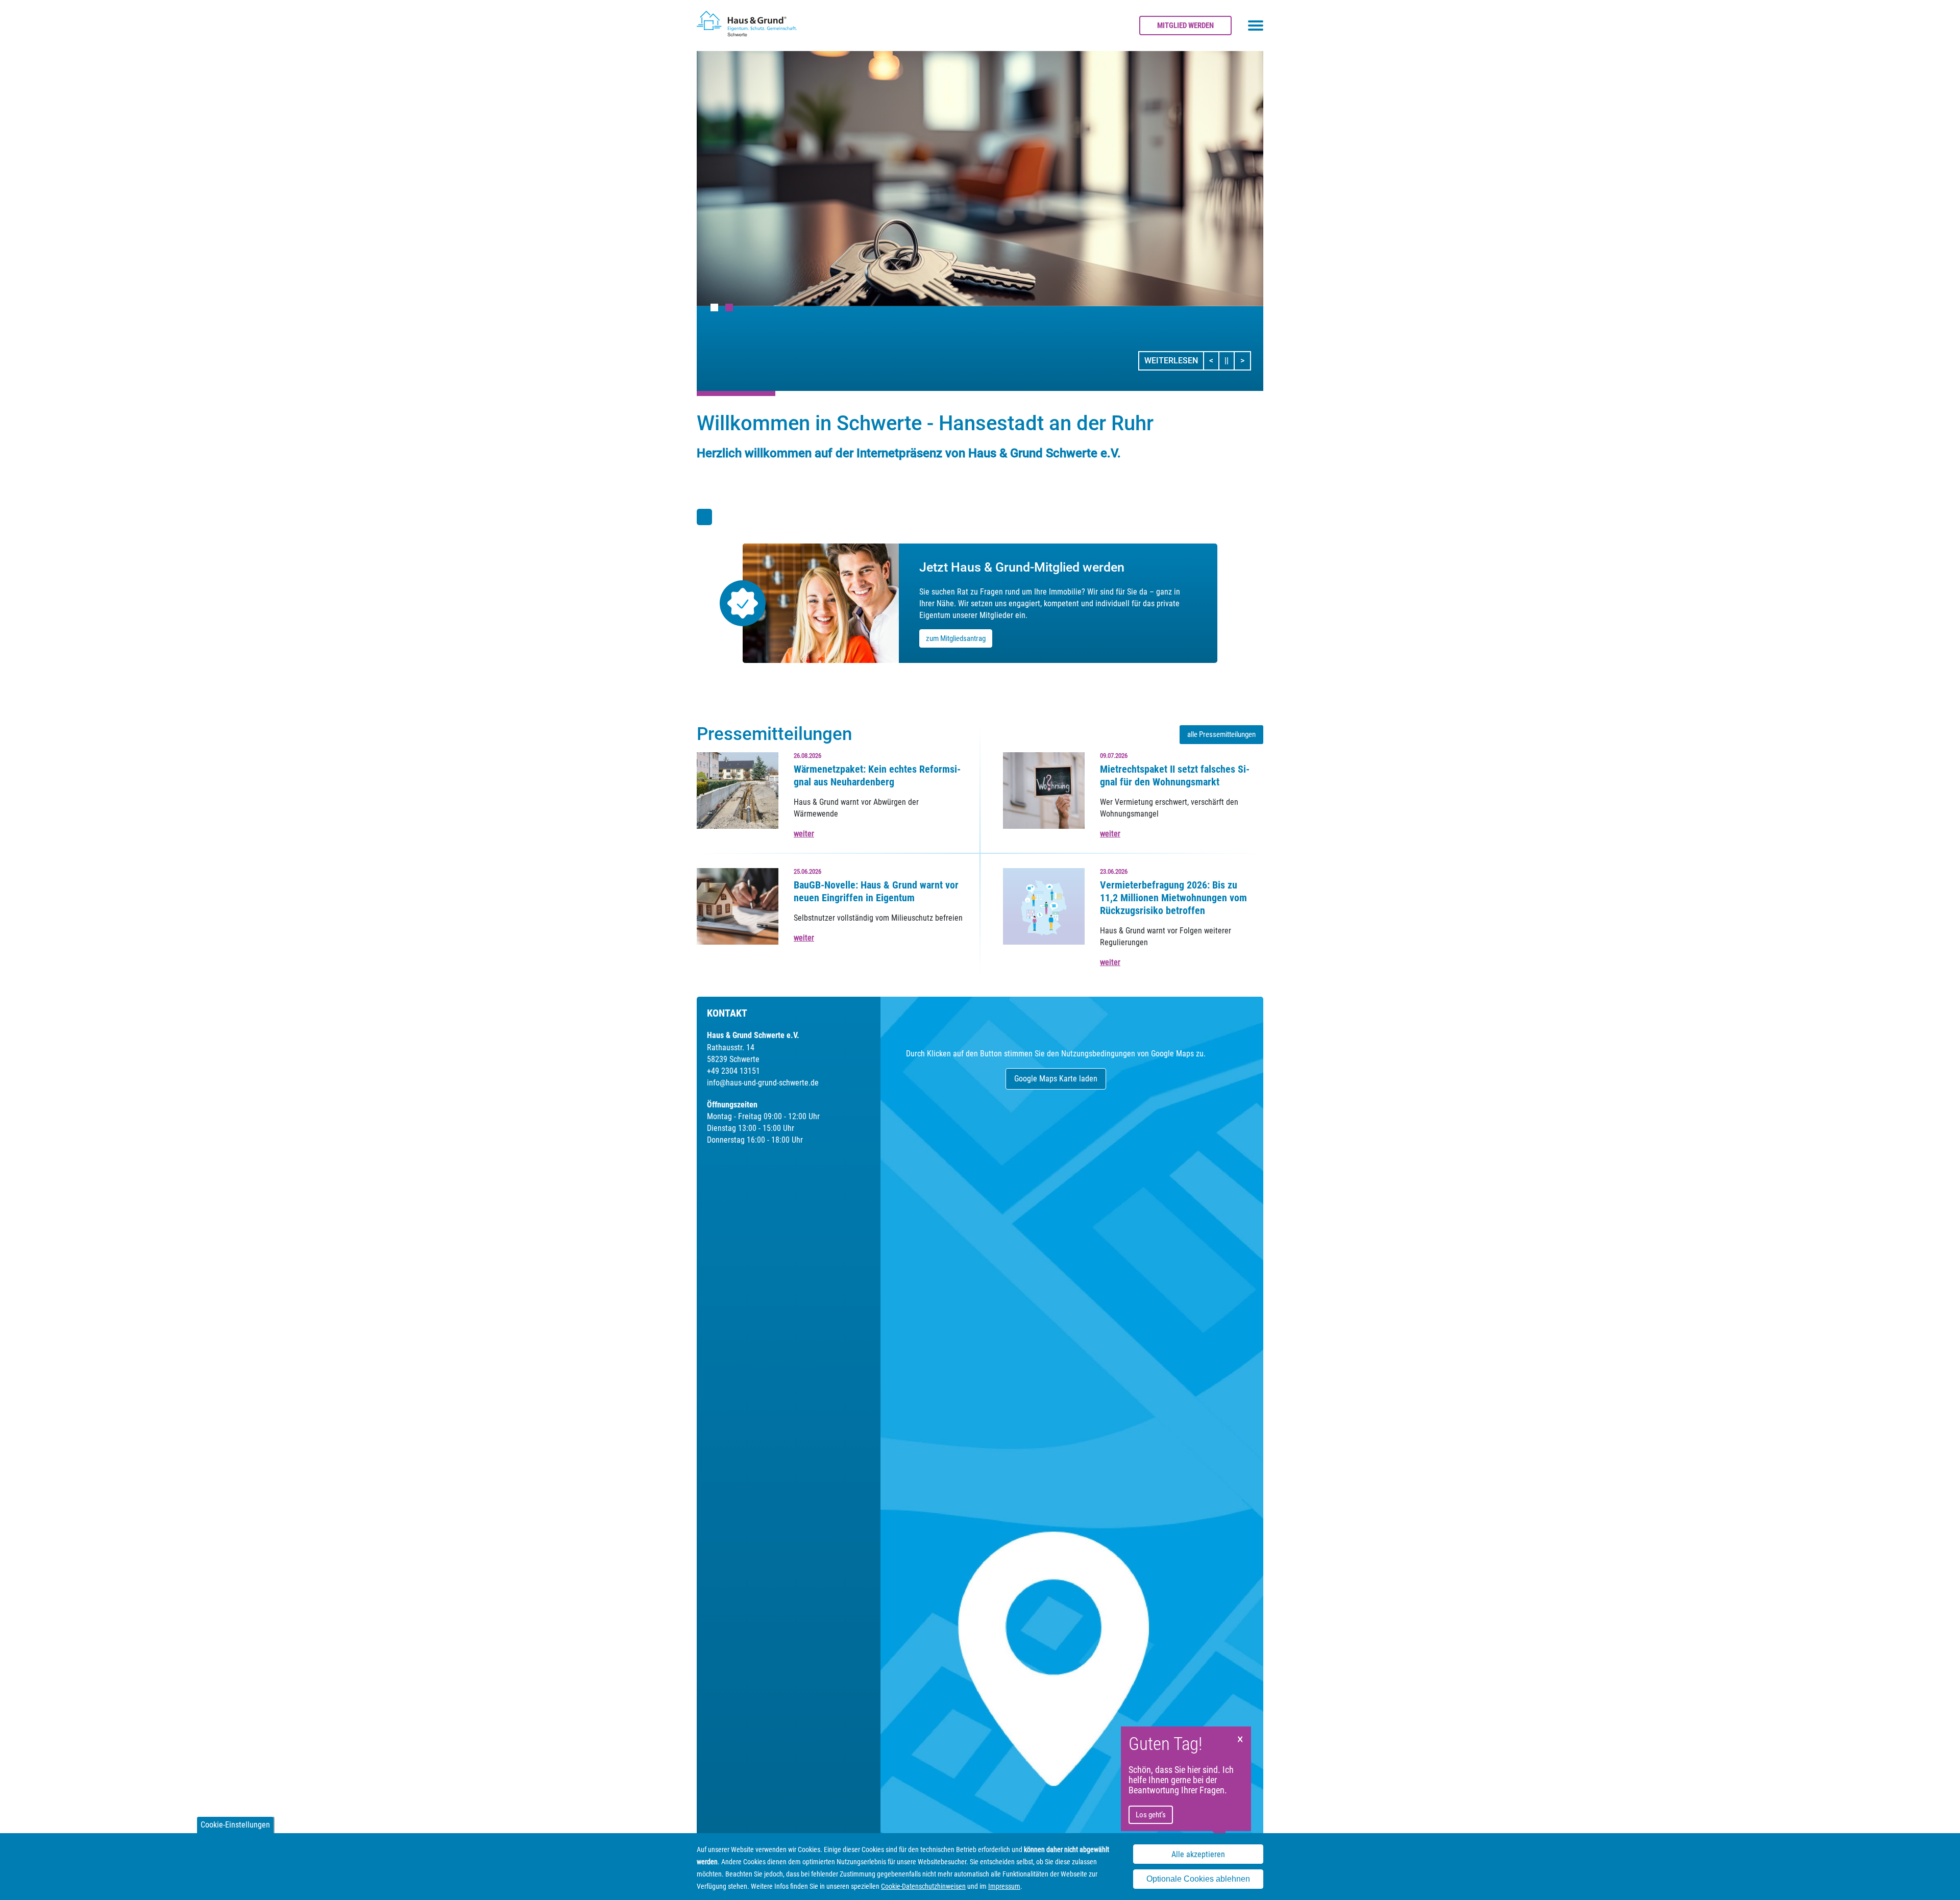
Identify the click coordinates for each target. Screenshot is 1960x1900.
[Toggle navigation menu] (1256, 26)
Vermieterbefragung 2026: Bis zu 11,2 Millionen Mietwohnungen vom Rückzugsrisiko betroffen (1173, 898)
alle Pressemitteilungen (1221, 734)
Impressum (1004, 1886)
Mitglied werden (1185, 26)
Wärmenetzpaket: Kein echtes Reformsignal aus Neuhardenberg (877, 775)
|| (1230, 360)
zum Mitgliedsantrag (956, 638)
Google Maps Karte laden (1056, 1079)
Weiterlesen (1171, 361)
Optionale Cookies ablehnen (1198, 1879)
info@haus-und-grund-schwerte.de (763, 1083)
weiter (804, 834)
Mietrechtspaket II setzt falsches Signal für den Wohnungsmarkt (1175, 775)
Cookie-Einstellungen (235, 1825)
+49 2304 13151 (733, 1071)
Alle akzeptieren (1198, 1854)
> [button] (1245, 360)
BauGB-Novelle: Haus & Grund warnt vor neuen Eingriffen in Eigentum (876, 891)
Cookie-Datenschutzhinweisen (923, 1886)
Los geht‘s (1151, 1815)
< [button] (1214, 360)
